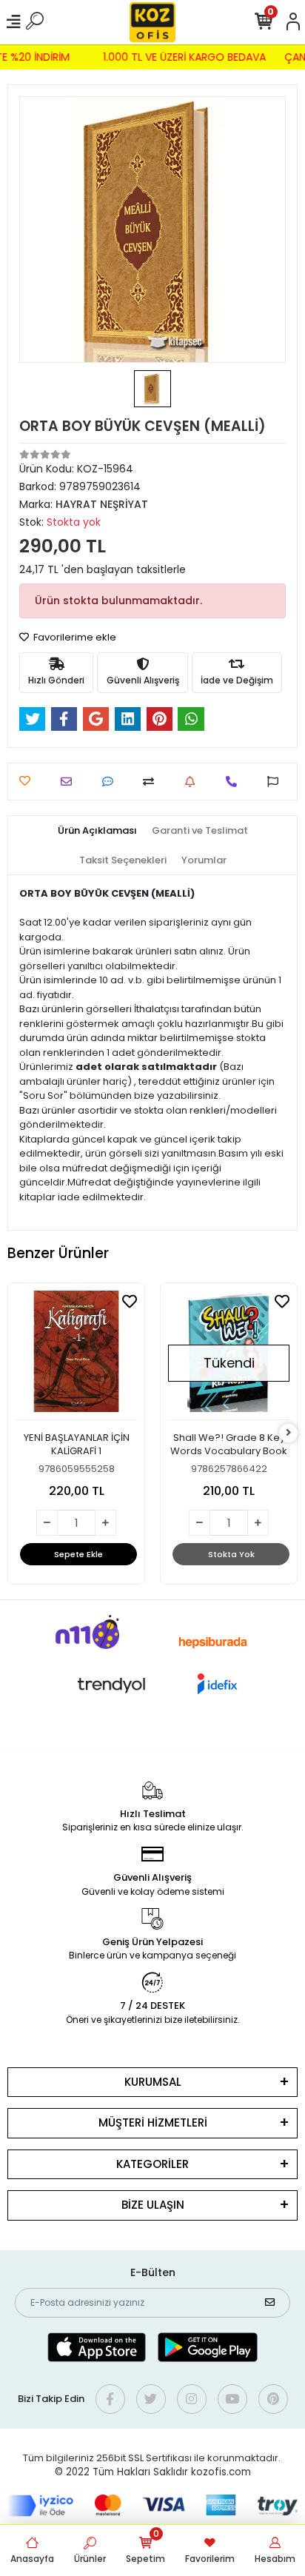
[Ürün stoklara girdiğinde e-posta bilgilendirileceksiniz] (194, 782)
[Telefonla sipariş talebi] (235, 782)
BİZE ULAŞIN (153, 2205)
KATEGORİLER (152, 2164)
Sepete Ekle (78, 1554)
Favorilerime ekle (74, 637)
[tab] (97, 831)
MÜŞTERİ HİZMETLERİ (153, 2122)
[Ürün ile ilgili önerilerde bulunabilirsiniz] (276, 782)
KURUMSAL (153, 2082)
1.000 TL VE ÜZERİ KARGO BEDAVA (188, 57)
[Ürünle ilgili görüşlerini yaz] (111, 782)
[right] (289, 1433)
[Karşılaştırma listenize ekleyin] (152, 782)
